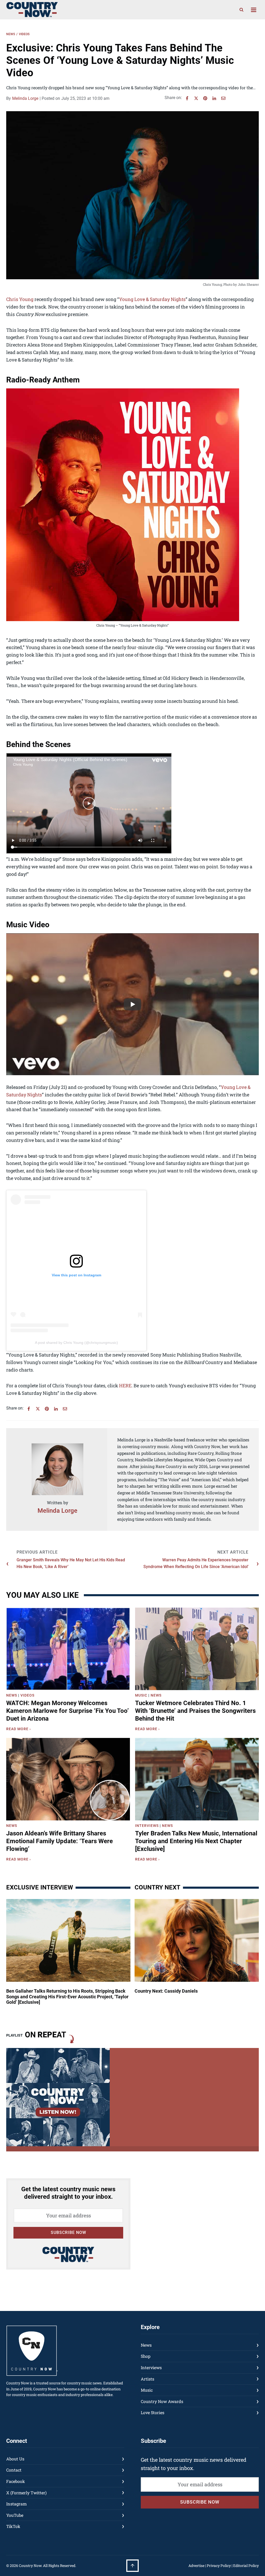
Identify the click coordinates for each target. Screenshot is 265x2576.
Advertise (196, 2566)
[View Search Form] (241, 10)
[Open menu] (253, 10)
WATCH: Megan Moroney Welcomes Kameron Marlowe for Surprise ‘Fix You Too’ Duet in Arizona (68, 1711)
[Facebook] (187, 98)
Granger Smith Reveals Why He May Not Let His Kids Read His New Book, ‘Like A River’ (71, 1563)
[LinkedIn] (214, 98)
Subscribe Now (68, 2232)
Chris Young (20, 299)
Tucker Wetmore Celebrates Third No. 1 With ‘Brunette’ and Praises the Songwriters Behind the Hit (195, 1711)
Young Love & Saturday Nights (152, 299)
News (11, 34)
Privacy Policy (219, 2566)
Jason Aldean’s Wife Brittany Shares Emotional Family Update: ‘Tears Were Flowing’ (60, 1841)
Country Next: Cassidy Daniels (166, 1991)
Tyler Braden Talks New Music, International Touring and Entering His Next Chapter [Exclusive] (196, 1841)
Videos (24, 34)
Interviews (147, 1826)
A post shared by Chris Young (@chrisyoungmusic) (76, 1343)
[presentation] (68, 1649)
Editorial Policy (246, 2566)
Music (141, 1695)
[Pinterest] (205, 98)
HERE (125, 1385)
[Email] (223, 98)
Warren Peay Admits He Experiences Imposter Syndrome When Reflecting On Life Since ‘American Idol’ (196, 1563)
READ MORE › (20, 1730)
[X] (196, 98)
